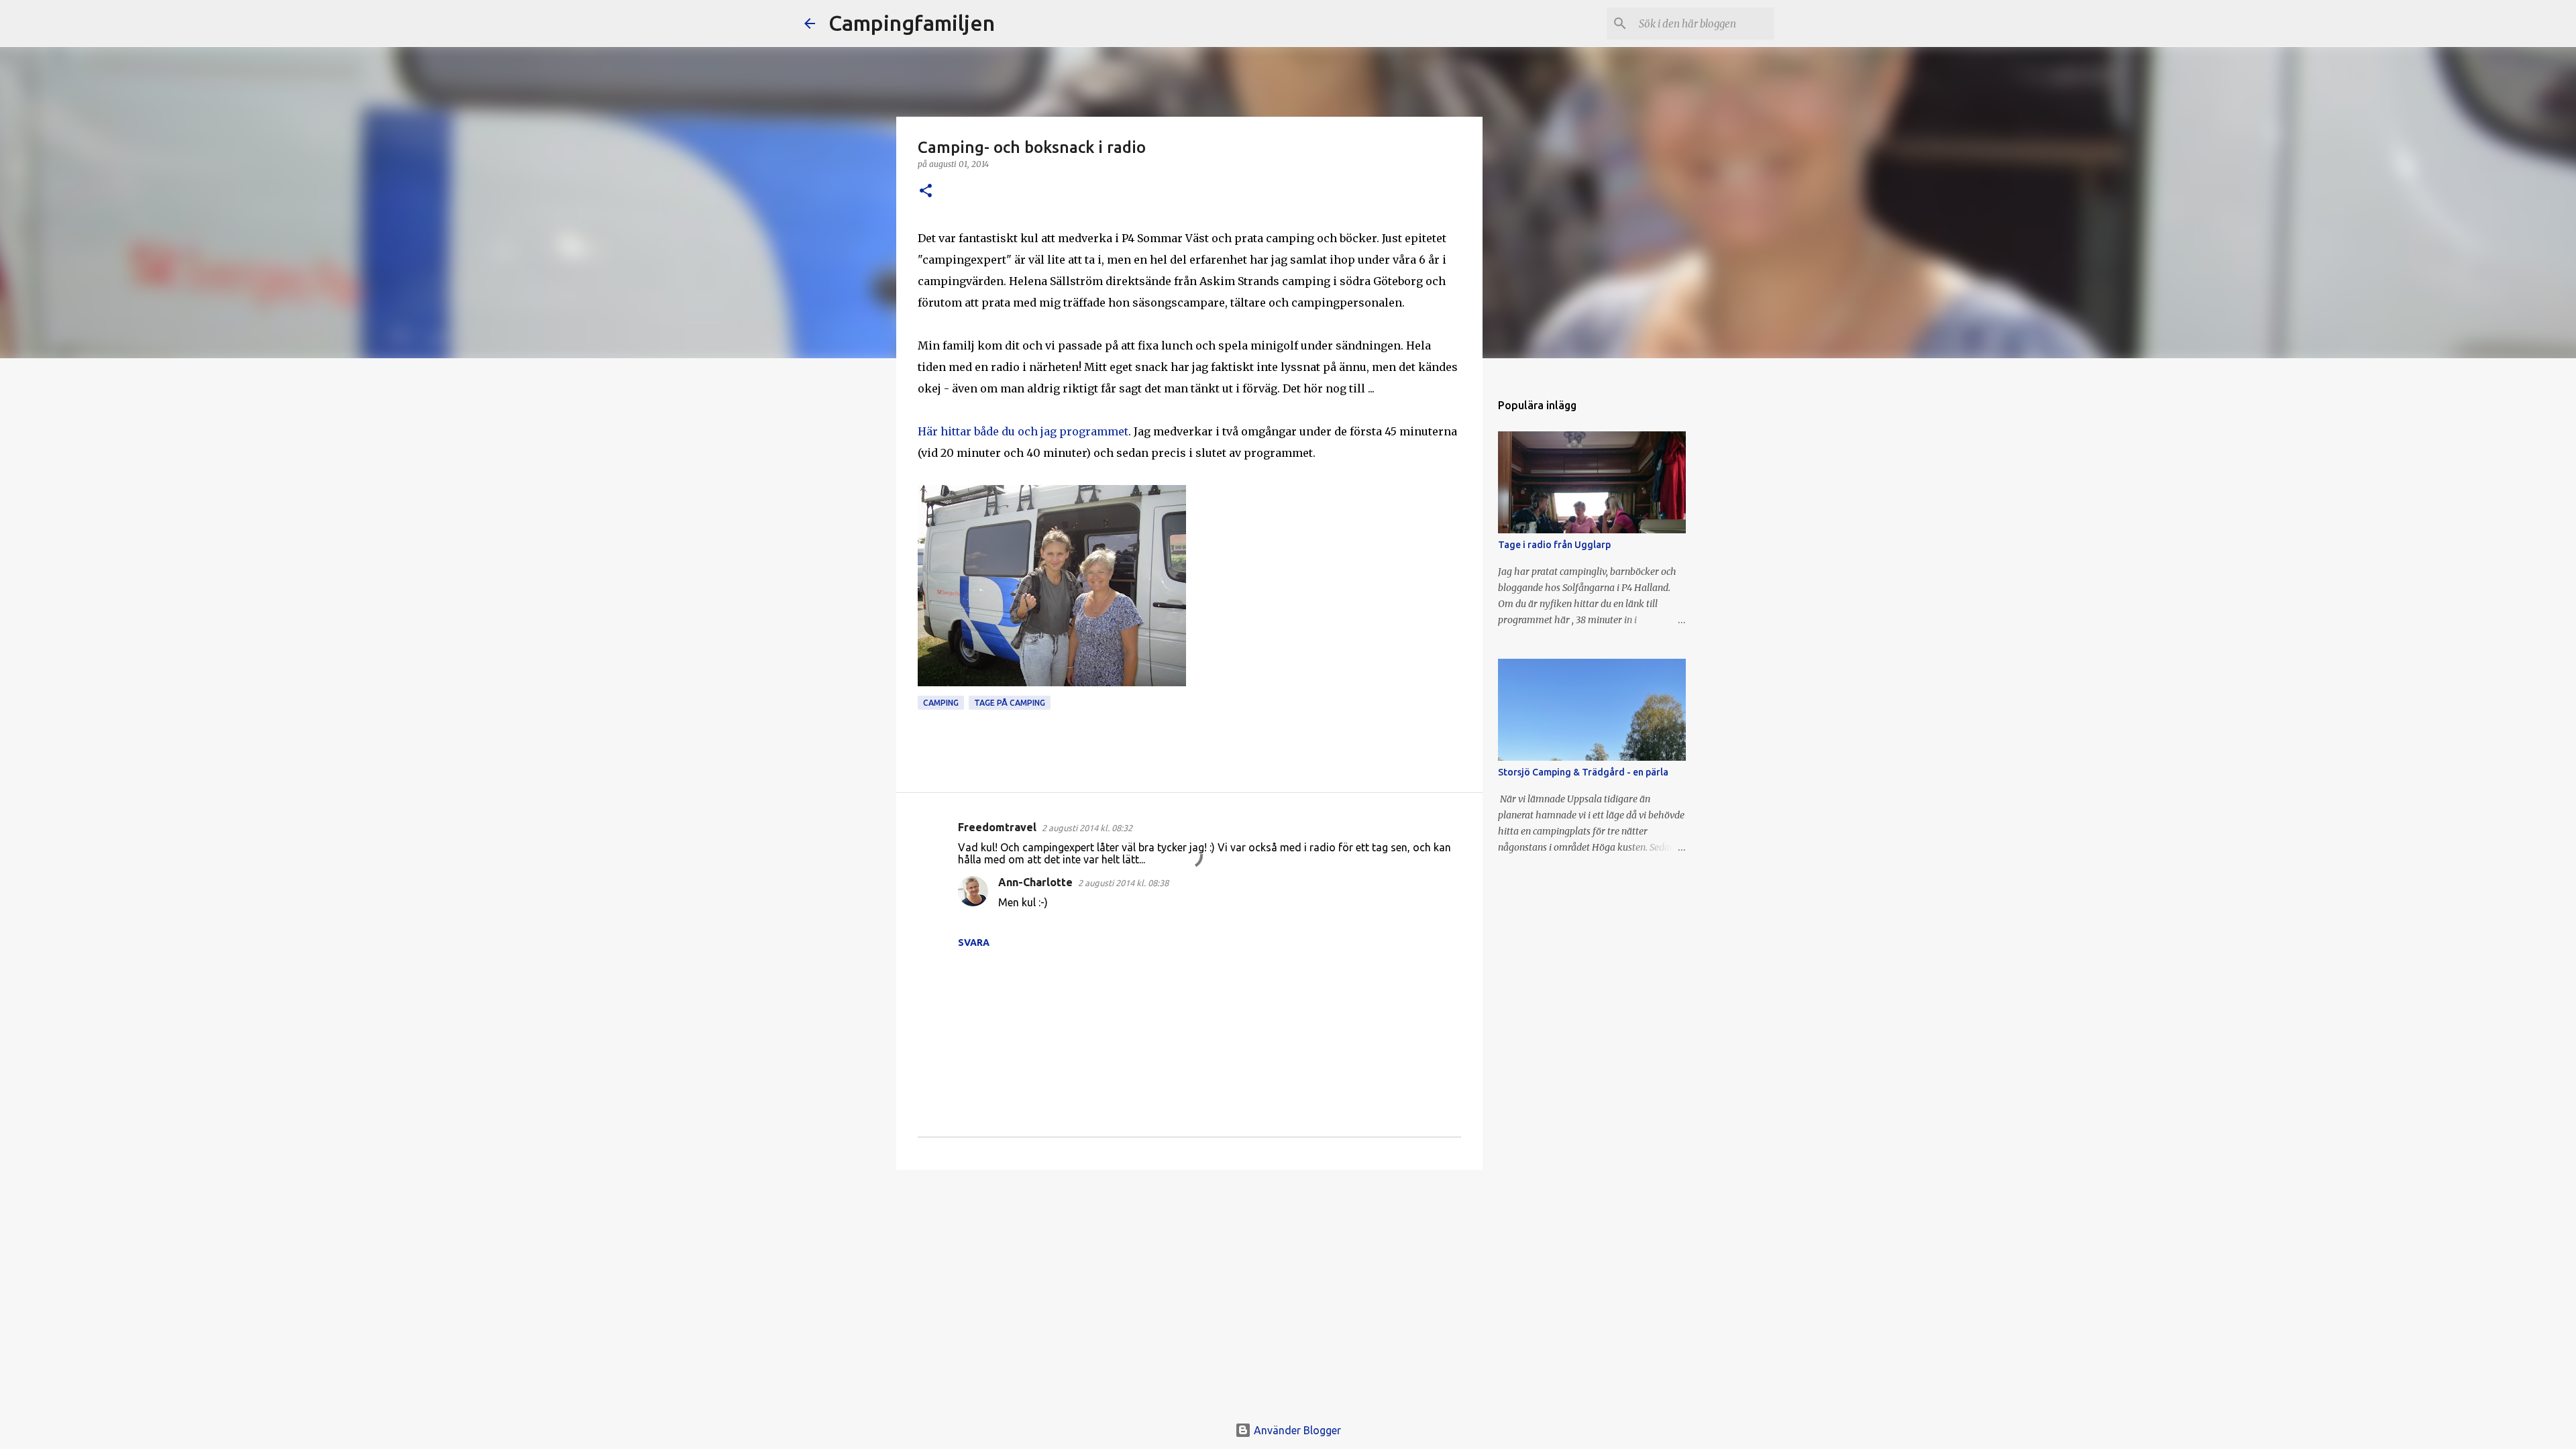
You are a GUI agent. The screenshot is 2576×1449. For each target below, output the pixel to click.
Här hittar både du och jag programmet (1023, 431)
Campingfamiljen (912, 23)
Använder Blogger (1296, 1430)
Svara (974, 943)
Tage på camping (1010, 703)
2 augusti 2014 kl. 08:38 (1123, 883)
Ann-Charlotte (1035, 882)
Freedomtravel (997, 827)
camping (941, 703)
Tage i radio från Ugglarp (1554, 545)
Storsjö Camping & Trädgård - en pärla (1583, 772)
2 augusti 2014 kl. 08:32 (1087, 828)
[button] (926, 192)
